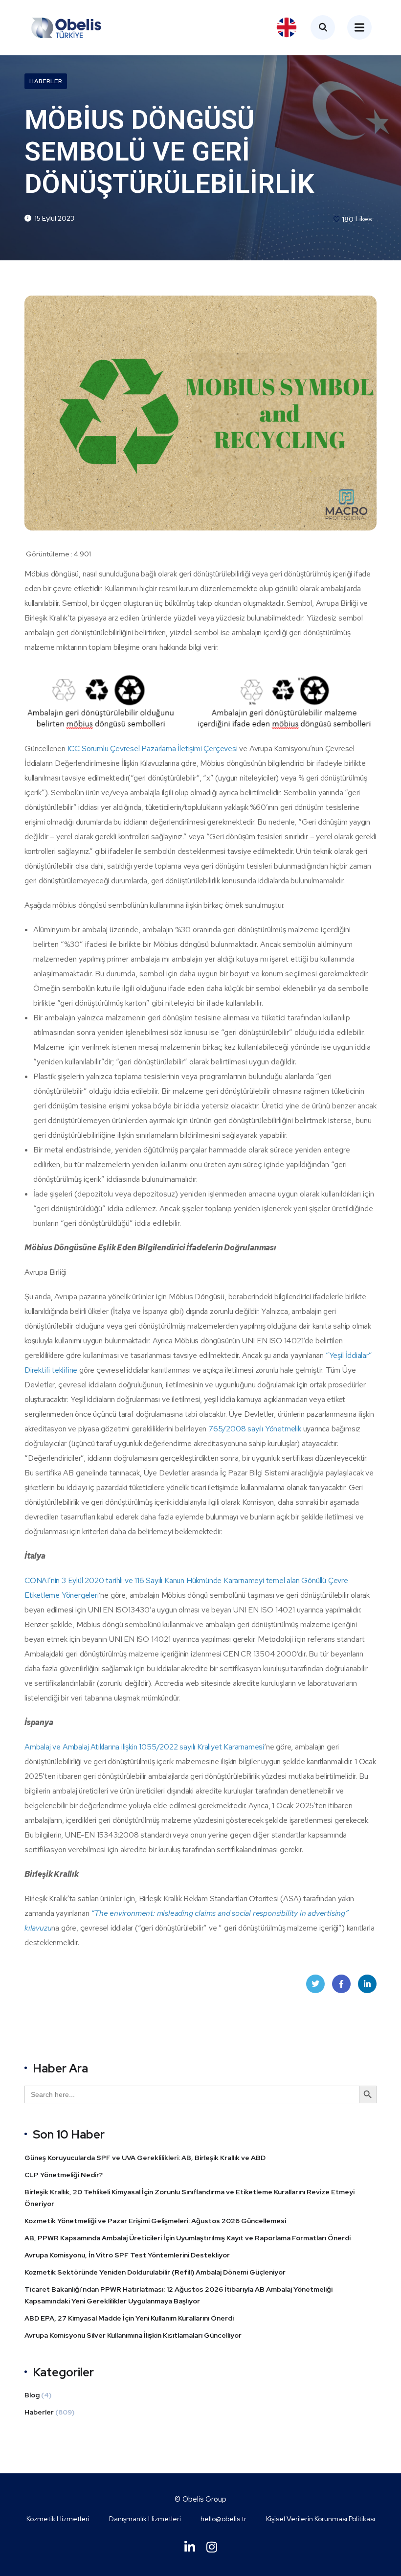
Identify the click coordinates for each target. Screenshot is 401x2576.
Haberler (46, 81)
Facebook (341, 1984)
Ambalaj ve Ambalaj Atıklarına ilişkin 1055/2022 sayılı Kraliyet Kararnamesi (144, 1747)
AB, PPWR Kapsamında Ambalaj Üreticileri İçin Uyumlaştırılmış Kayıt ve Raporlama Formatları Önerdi (188, 2238)
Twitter (315, 1984)
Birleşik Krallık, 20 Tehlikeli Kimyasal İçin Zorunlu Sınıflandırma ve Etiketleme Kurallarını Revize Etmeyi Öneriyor (189, 2198)
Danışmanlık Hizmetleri (145, 2519)
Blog (32, 2395)
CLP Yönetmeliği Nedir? (64, 2175)
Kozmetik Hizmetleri (58, 2519)
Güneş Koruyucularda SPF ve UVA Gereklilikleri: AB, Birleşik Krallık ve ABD (145, 2158)
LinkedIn (367, 1984)
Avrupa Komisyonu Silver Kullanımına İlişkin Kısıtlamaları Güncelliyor (134, 2335)
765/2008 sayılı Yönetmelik (255, 1429)
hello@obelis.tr (223, 2519)
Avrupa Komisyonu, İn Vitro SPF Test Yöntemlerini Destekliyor (127, 2255)
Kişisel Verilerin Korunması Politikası (321, 2519)
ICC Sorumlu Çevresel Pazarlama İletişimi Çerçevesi (153, 748)
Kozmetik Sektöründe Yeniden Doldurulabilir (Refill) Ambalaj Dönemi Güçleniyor (155, 2272)
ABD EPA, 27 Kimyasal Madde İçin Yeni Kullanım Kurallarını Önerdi (130, 2318)
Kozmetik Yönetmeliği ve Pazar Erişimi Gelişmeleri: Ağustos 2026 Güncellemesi (155, 2221)
